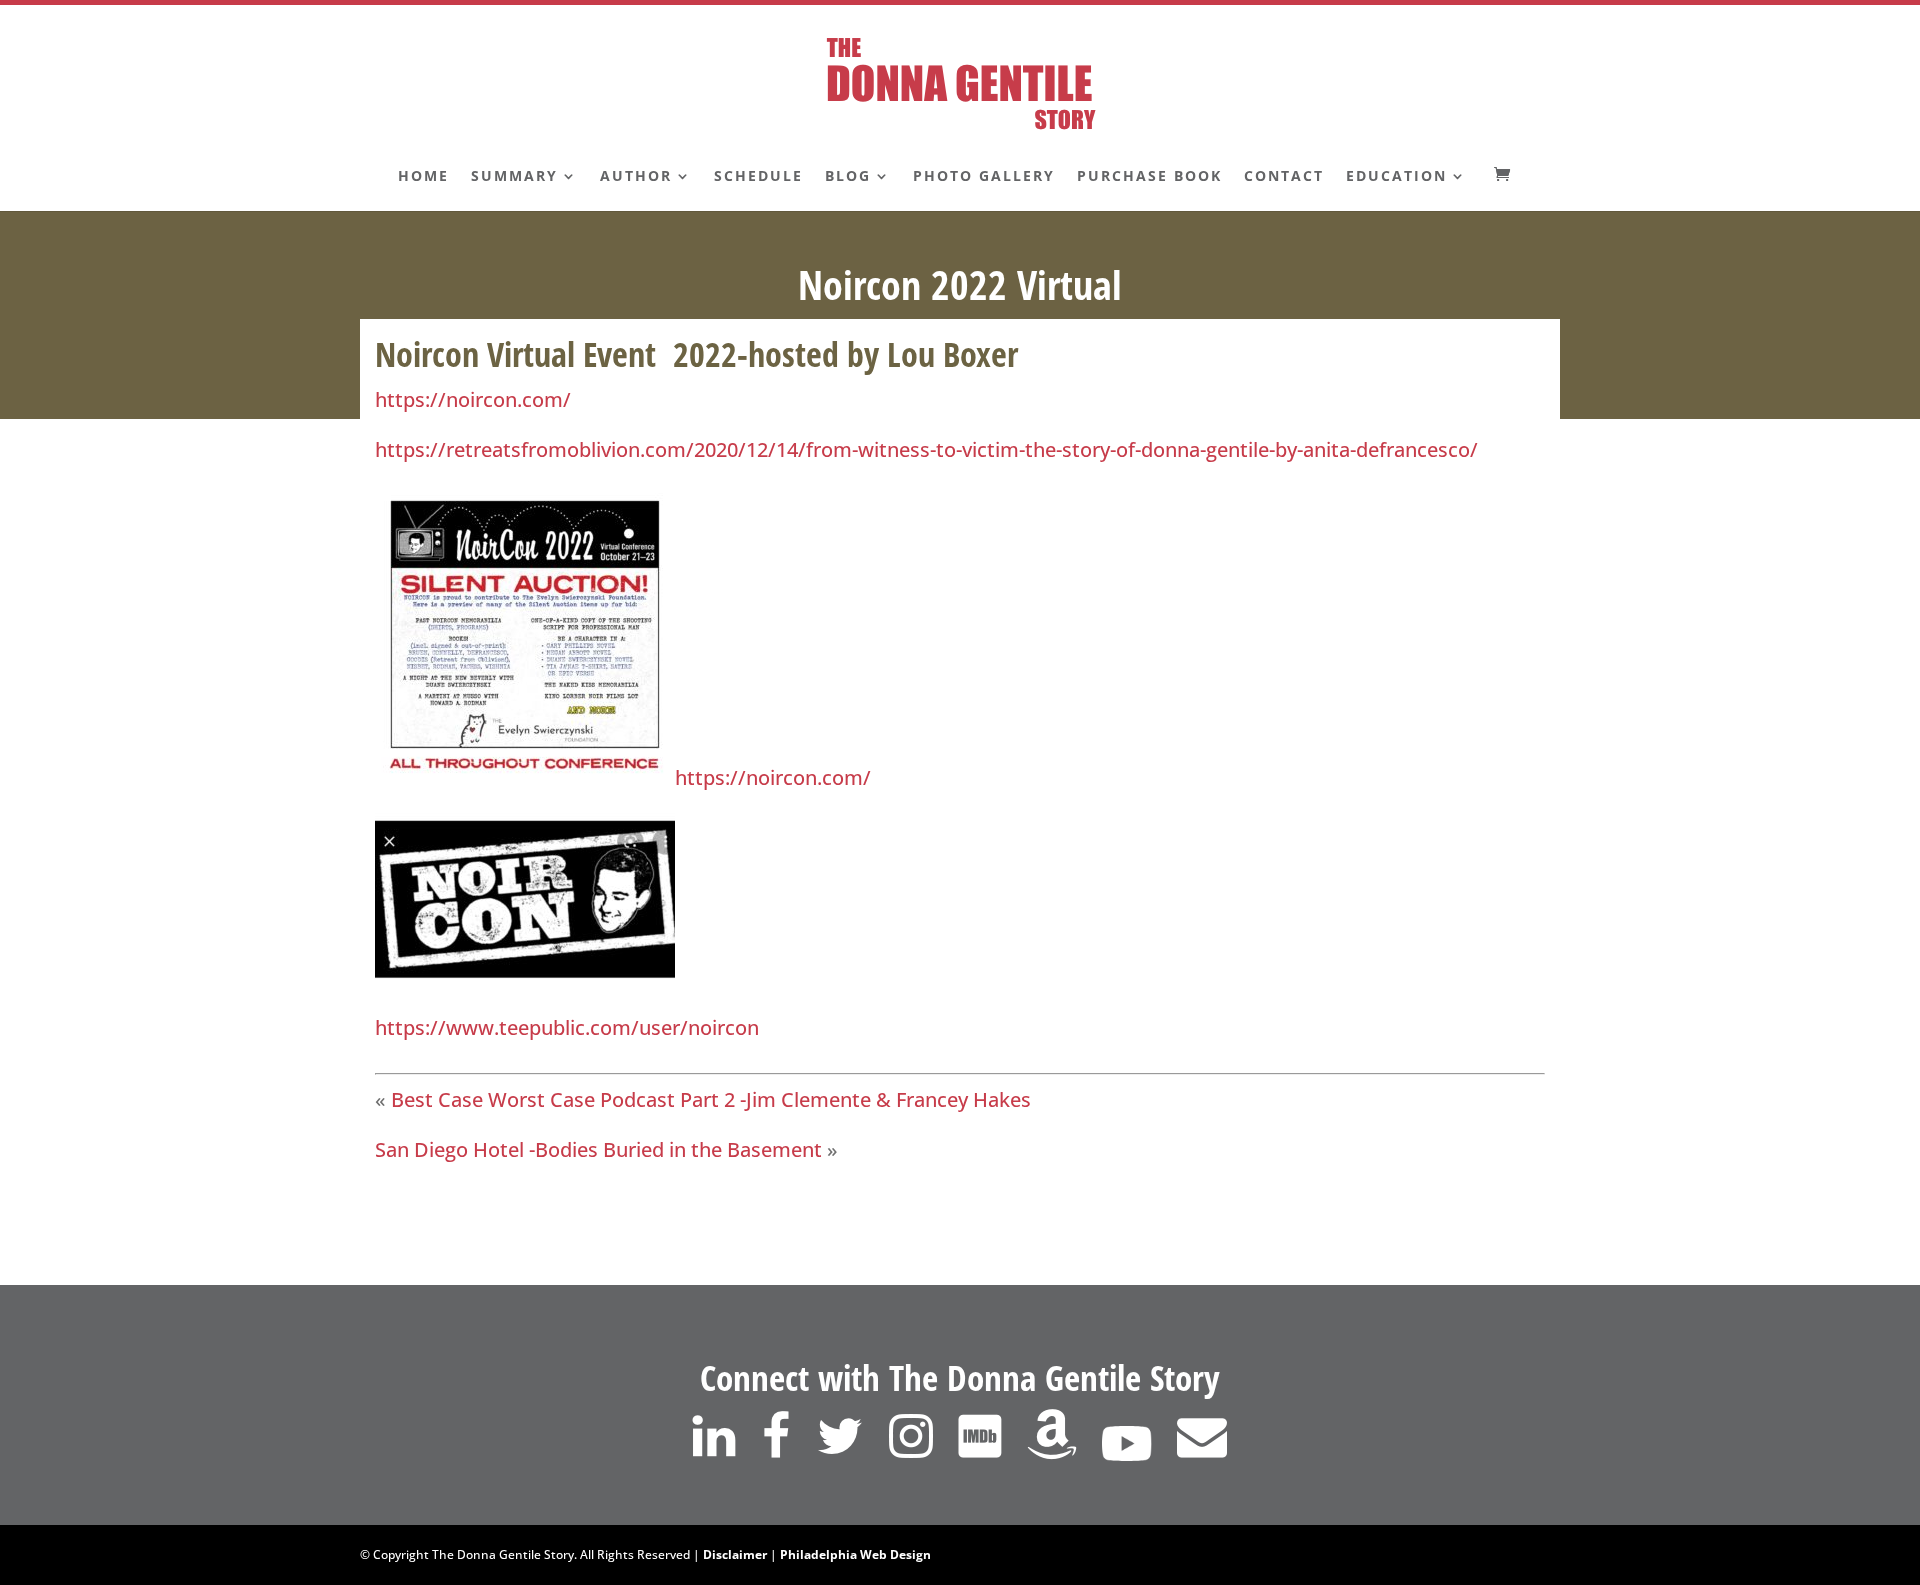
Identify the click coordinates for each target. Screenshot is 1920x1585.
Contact (1284, 177)
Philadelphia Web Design (855, 1554)
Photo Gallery (984, 177)
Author (636, 177)
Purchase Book (1149, 177)
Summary (514, 177)
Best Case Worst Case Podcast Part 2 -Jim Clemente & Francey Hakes (711, 1099)
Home (423, 177)
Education (1396, 177)
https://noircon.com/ (473, 399)
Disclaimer (735, 1554)
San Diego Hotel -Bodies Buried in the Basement (598, 1149)
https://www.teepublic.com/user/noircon (567, 1027)
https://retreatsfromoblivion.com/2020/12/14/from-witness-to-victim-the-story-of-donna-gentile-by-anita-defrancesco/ (926, 449)
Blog (848, 177)
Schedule (758, 177)
